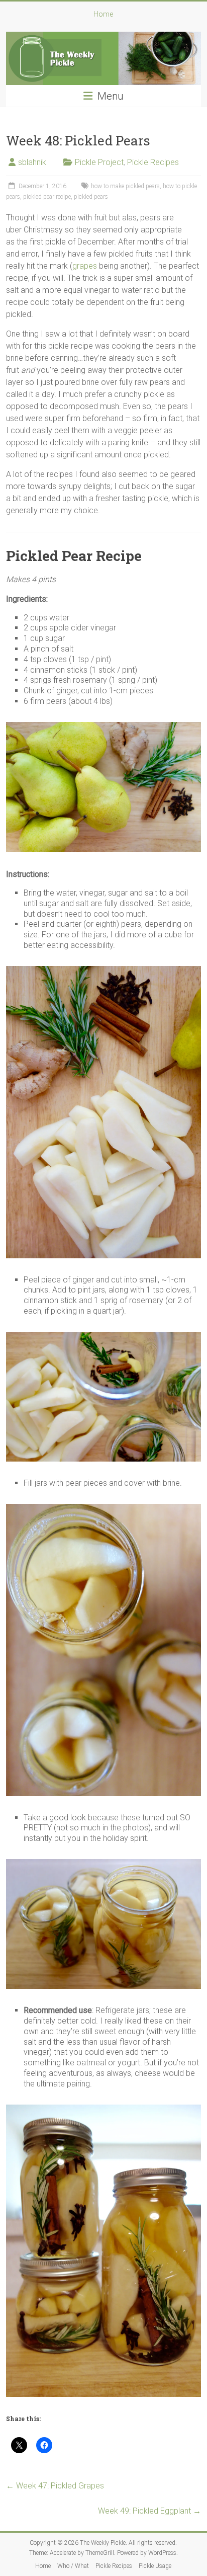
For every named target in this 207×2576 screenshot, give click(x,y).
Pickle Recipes (153, 162)
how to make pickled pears (125, 186)
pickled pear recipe (47, 197)
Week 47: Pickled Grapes (55, 2486)
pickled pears (91, 197)
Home (103, 14)
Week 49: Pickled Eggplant (149, 2511)
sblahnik (32, 162)
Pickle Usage (155, 2566)
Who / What (73, 2566)
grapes (85, 266)
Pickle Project (99, 162)
